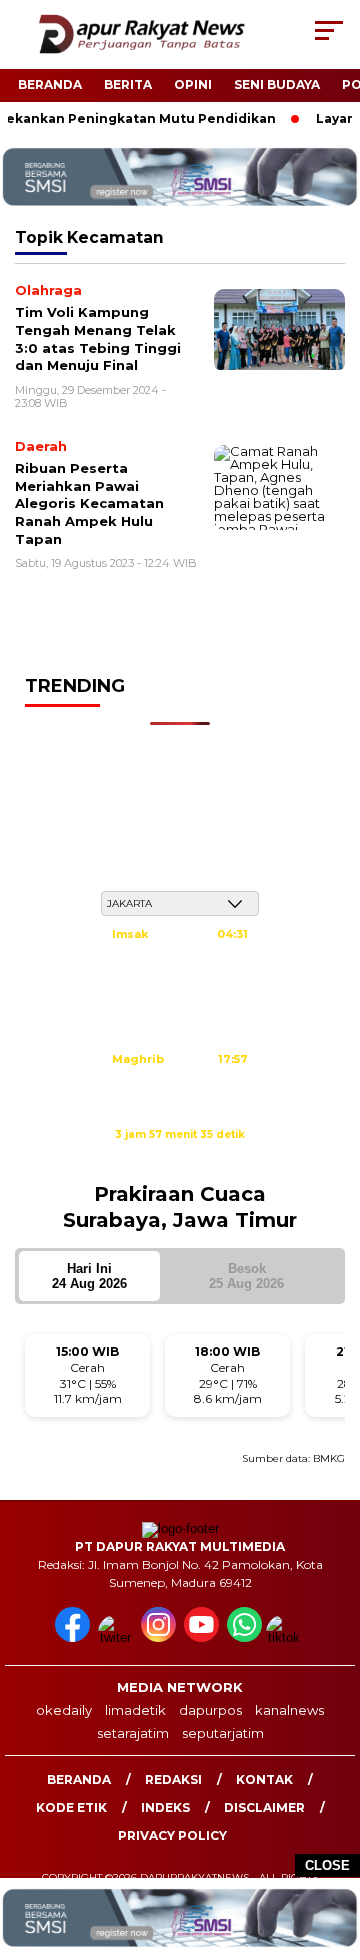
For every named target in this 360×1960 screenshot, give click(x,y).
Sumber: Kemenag (180, 1156)
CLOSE (327, 1865)
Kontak (264, 1779)
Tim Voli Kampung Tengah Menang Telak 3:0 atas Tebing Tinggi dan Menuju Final (98, 338)
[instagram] (160, 1637)
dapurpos (210, 1710)
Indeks (165, 1807)
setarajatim (133, 1733)
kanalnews (289, 1710)
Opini (193, 84)
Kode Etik (71, 1807)
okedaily (64, 1710)
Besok (246, 1276)
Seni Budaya (277, 84)
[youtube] (203, 1637)
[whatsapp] (244, 1637)
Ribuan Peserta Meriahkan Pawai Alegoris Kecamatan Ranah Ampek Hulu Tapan (89, 503)
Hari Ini (89, 1276)
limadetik (135, 1710)
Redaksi (173, 1779)
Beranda (50, 84)
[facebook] (74, 1637)
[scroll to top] (332, 1844)
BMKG (329, 1458)
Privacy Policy (172, 1835)
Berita (128, 84)
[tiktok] (285, 1637)
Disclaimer (264, 1807)
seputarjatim (223, 1733)
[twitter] (117, 1637)
